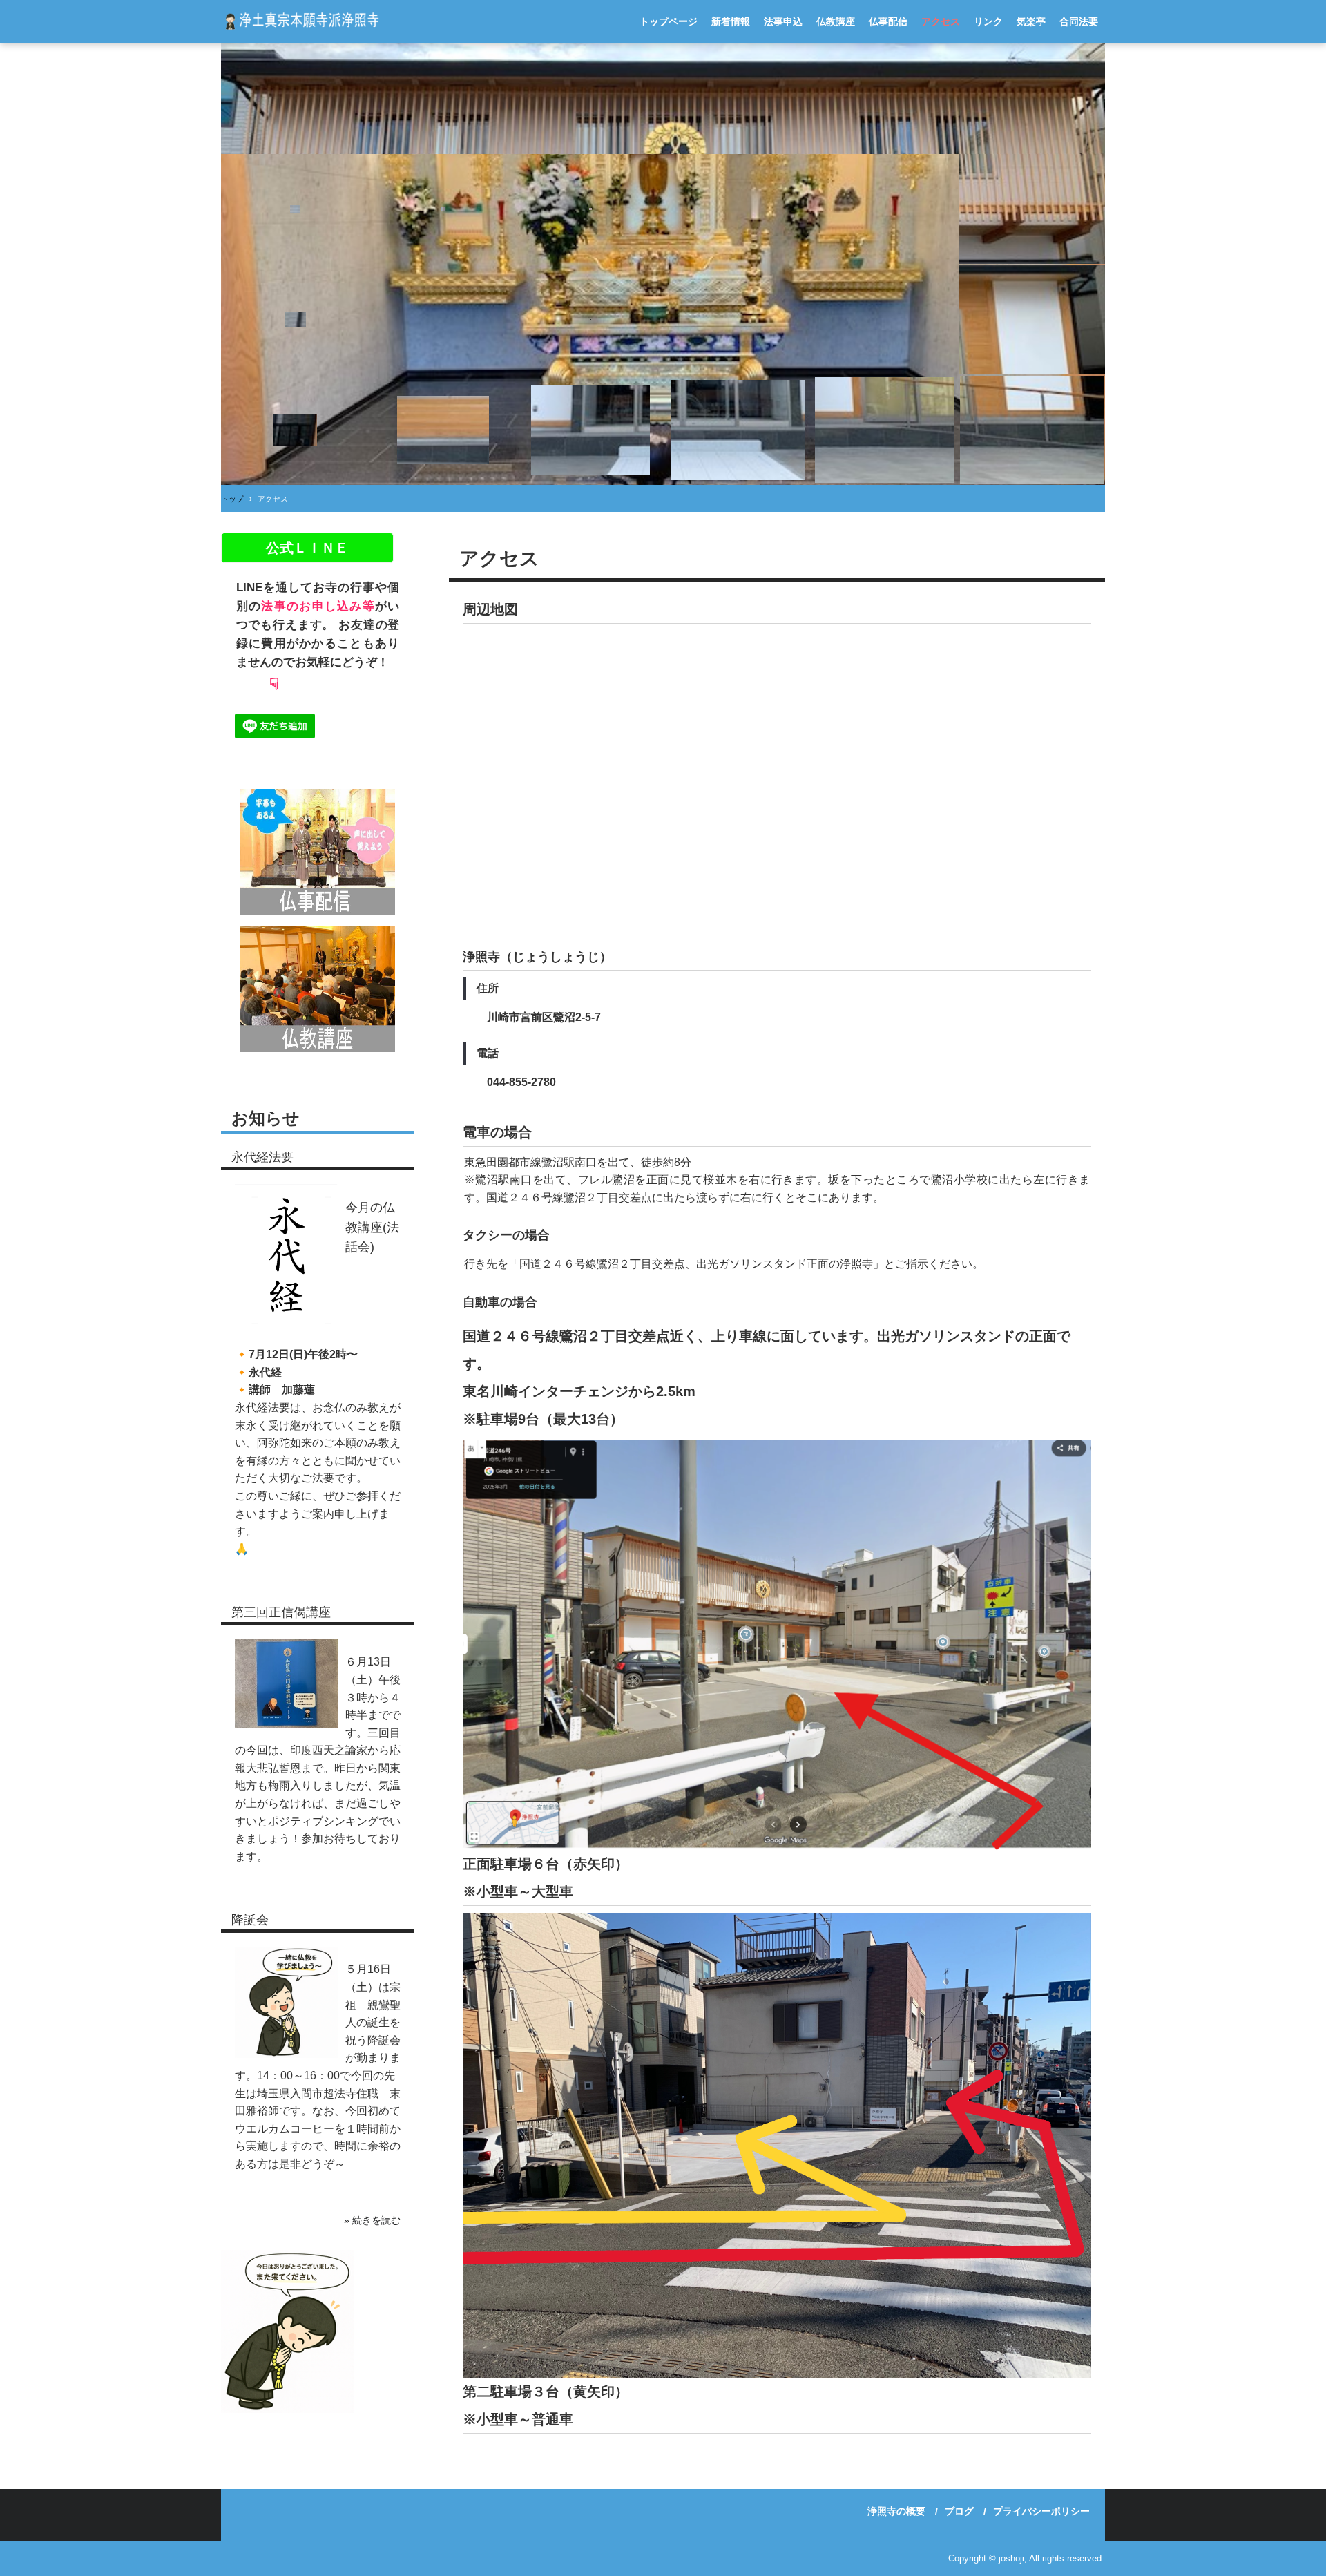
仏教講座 (836, 21)
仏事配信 (888, 21)
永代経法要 (262, 1157)
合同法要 (1079, 21)
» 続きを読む (372, 2220)
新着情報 (731, 21)
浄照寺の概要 (896, 2511)
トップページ (669, 21)
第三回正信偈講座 (281, 1612)
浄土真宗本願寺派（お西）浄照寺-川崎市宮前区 (300, 21)
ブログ (959, 2511)
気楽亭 (1031, 21)
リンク (988, 21)
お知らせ (266, 1118)
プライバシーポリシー (1041, 2511)
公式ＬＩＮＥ (307, 548)
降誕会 (250, 1920)
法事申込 (783, 21)
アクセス (941, 21)
